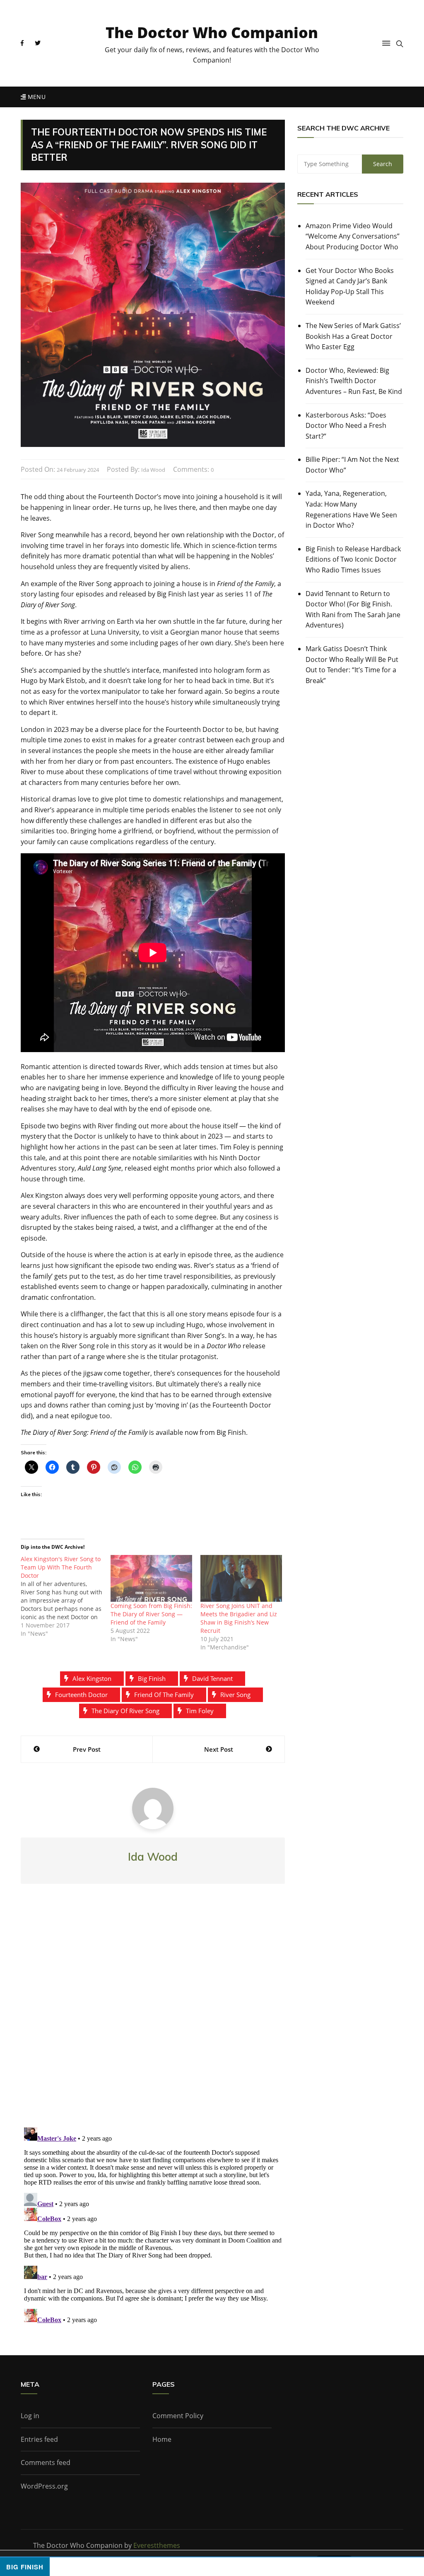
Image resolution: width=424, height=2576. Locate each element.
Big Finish (152, 1678)
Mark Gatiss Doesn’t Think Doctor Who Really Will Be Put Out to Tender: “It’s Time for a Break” (352, 665)
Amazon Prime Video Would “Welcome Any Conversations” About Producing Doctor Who (353, 236)
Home (162, 2439)
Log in (30, 2416)
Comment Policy (178, 2416)
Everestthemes (157, 2545)
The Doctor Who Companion (212, 33)
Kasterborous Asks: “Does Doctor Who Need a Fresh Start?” (346, 426)
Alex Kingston (92, 1678)
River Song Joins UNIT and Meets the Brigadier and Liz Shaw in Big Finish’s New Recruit (239, 1618)
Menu (36, 97)
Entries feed (39, 2439)
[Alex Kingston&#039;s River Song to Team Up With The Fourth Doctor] (66, 1596)
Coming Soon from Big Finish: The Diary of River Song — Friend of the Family (151, 1614)
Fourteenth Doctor (81, 1695)
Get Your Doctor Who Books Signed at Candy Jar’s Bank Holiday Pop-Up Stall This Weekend (350, 286)
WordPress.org (44, 2486)
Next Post (219, 1749)
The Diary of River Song (125, 1711)
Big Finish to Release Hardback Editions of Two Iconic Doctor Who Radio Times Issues (353, 559)
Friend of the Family (164, 1695)
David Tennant (212, 1678)
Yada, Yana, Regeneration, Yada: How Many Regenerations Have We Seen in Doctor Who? (351, 509)
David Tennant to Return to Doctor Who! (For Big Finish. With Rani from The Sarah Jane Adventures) (353, 610)
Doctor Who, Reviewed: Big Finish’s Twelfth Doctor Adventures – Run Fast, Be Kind (354, 381)
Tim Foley (200, 1711)
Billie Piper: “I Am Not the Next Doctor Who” (352, 465)
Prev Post (87, 1749)
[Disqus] (153, 2012)
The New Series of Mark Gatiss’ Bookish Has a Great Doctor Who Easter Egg (353, 336)
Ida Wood (153, 470)
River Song (235, 1695)
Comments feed (46, 2463)
